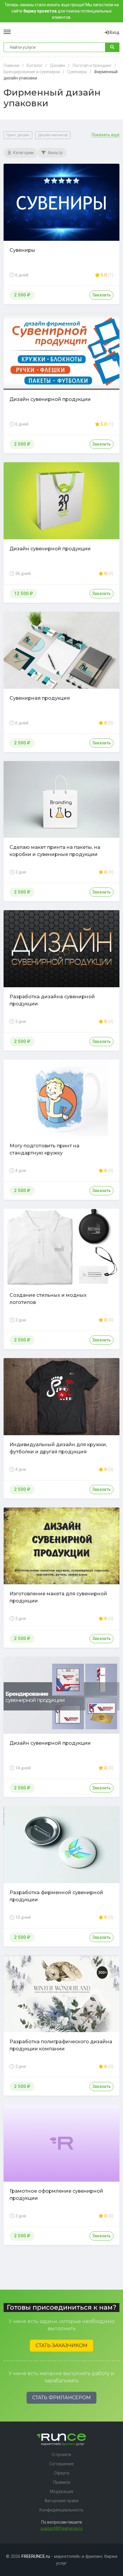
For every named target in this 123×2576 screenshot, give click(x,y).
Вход (114, 32)
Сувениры (22, 250)
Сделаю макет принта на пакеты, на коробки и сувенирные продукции (55, 851)
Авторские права (61, 2501)
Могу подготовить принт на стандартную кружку (44, 1149)
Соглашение (61, 2464)
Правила (62, 2482)
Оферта (62, 2473)
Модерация (61, 2491)
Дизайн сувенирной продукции (50, 399)
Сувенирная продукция (40, 698)
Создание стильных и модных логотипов (48, 1299)
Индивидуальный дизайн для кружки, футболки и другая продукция (58, 1448)
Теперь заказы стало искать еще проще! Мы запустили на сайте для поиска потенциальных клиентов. (62, 11)
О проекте (61, 2455)
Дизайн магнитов (53, 135)
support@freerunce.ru (62, 2528)
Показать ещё (106, 135)
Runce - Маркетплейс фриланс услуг (58, 32)
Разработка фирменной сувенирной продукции (56, 1896)
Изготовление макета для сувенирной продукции (58, 1597)
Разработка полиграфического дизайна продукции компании (61, 2045)
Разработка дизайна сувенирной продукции (52, 1000)
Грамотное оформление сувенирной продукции (56, 2195)
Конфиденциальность (61, 2510)
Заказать (102, 295)
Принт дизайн (18, 135)
